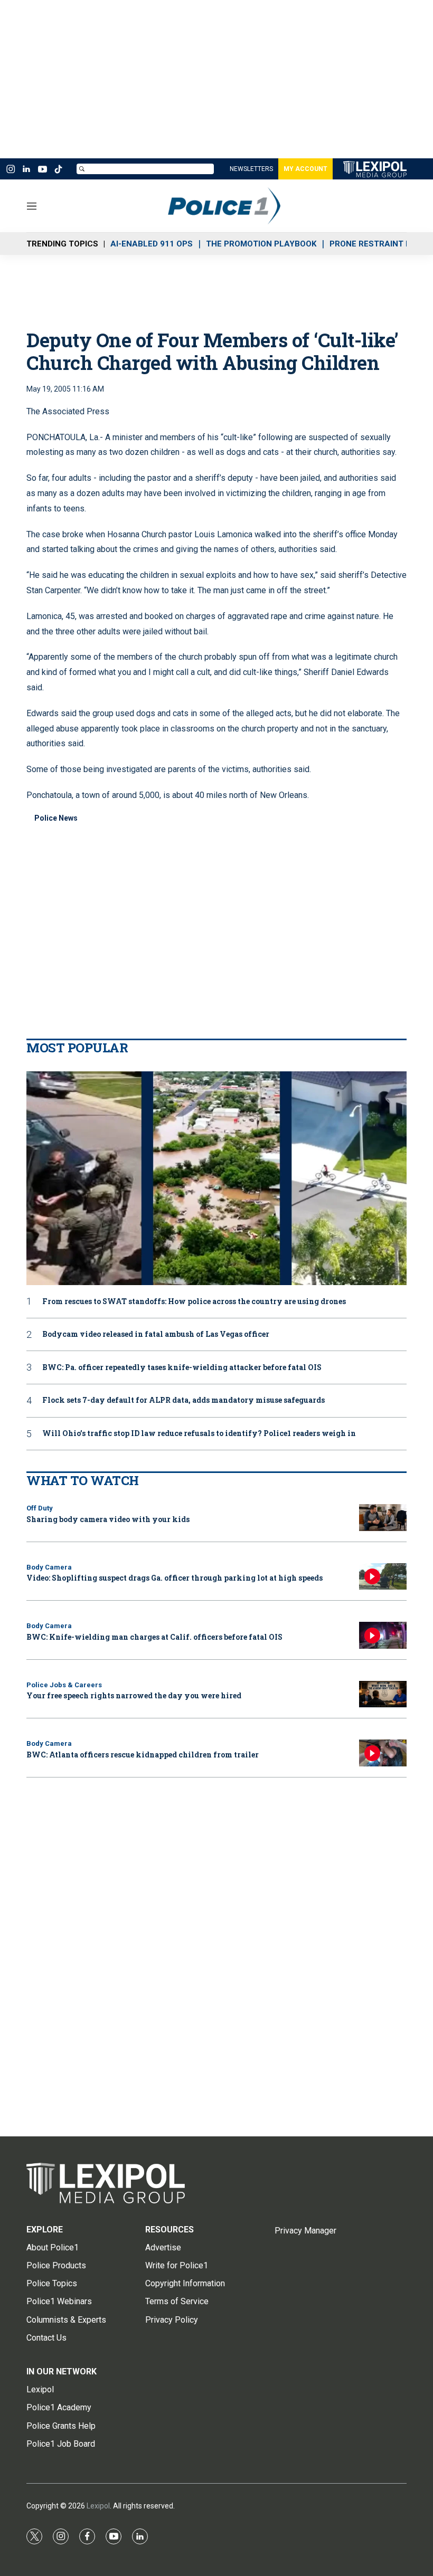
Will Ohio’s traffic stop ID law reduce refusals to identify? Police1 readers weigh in (199, 1434)
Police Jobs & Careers (64, 1685)
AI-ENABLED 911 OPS (152, 244)
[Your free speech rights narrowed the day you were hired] (383, 1694)
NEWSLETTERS (251, 169)
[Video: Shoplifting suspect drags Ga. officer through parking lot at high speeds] (383, 1577)
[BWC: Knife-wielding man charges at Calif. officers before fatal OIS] (383, 1635)
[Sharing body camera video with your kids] (383, 1518)
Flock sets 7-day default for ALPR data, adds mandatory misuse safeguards (183, 1400)
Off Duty (40, 1508)
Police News (56, 818)
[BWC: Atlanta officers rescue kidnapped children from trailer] (383, 1753)
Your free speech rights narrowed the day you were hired (134, 1695)
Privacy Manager (305, 2231)
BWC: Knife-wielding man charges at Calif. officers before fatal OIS (154, 1637)
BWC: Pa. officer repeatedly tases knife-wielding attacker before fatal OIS (182, 1368)
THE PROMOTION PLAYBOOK (261, 244)
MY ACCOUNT (305, 169)
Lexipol (98, 2506)
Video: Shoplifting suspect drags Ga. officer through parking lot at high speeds (175, 1578)
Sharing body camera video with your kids (108, 1519)
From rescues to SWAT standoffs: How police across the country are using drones (194, 1302)
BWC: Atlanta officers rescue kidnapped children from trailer (143, 1755)
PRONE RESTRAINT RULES (380, 244)
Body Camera (49, 1567)
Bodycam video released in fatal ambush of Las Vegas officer (156, 1334)
